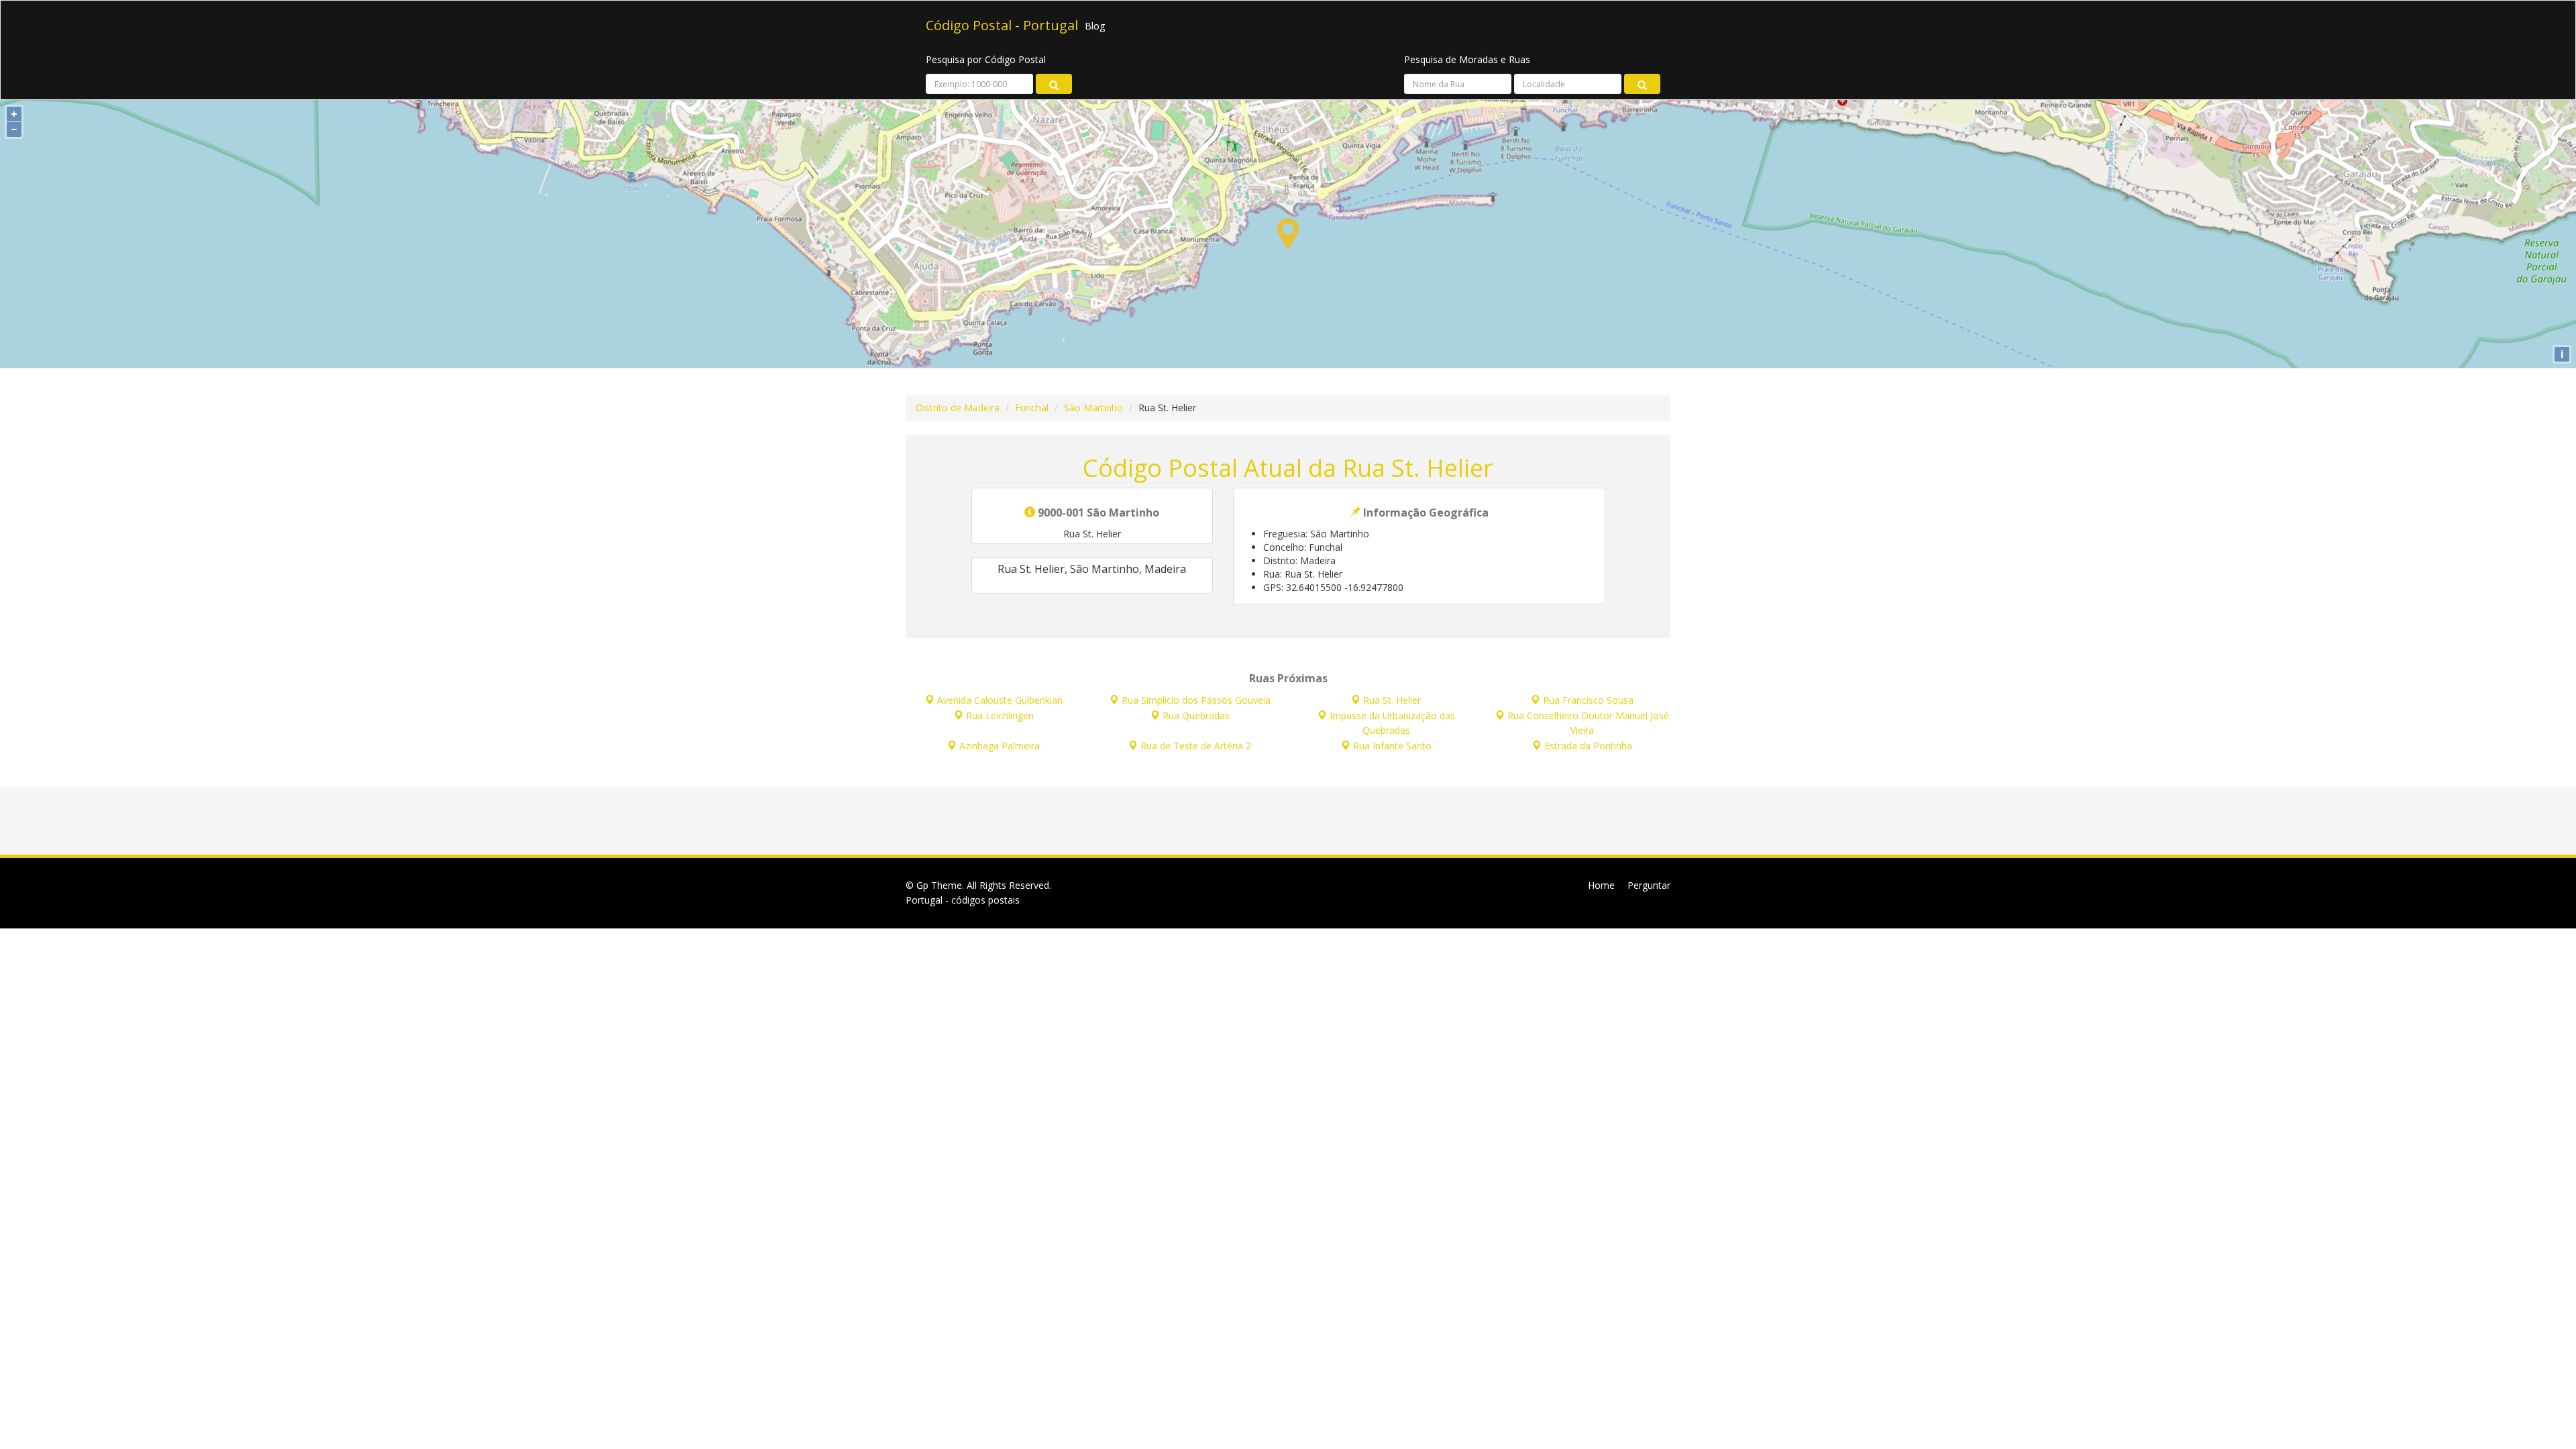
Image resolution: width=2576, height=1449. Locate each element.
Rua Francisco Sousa (1588, 700)
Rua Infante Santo (1392, 746)
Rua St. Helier (1392, 700)
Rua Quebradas (1196, 715)
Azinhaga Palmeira (1000, 746)
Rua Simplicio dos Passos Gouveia (1196, 700)
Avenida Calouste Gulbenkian (1000, 700)
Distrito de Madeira (958, 408)
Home (1601, 885)
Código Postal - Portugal (1002, 26)
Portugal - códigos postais (963, 900)
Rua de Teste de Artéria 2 (1196, 746)
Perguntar (1649, 885)
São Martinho (1093, 408)
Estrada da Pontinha (1588, 746)
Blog (1095, 26)
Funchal (1032, 408)
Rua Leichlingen (1000, 715)
